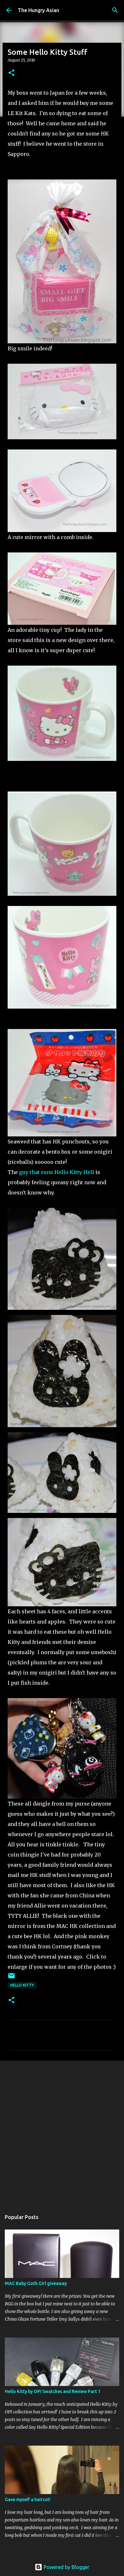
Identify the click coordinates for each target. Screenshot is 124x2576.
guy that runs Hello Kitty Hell (57, 1172)
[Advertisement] (62, 2132)
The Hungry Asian (38, 10)
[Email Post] (11, 1978)
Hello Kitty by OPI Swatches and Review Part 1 (53, 2391)
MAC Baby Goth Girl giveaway (36, 2283)
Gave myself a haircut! (28, 2499)
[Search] (115, 10)
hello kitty (22, 1985)
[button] (11, 73)
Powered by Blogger (66, 2567)
